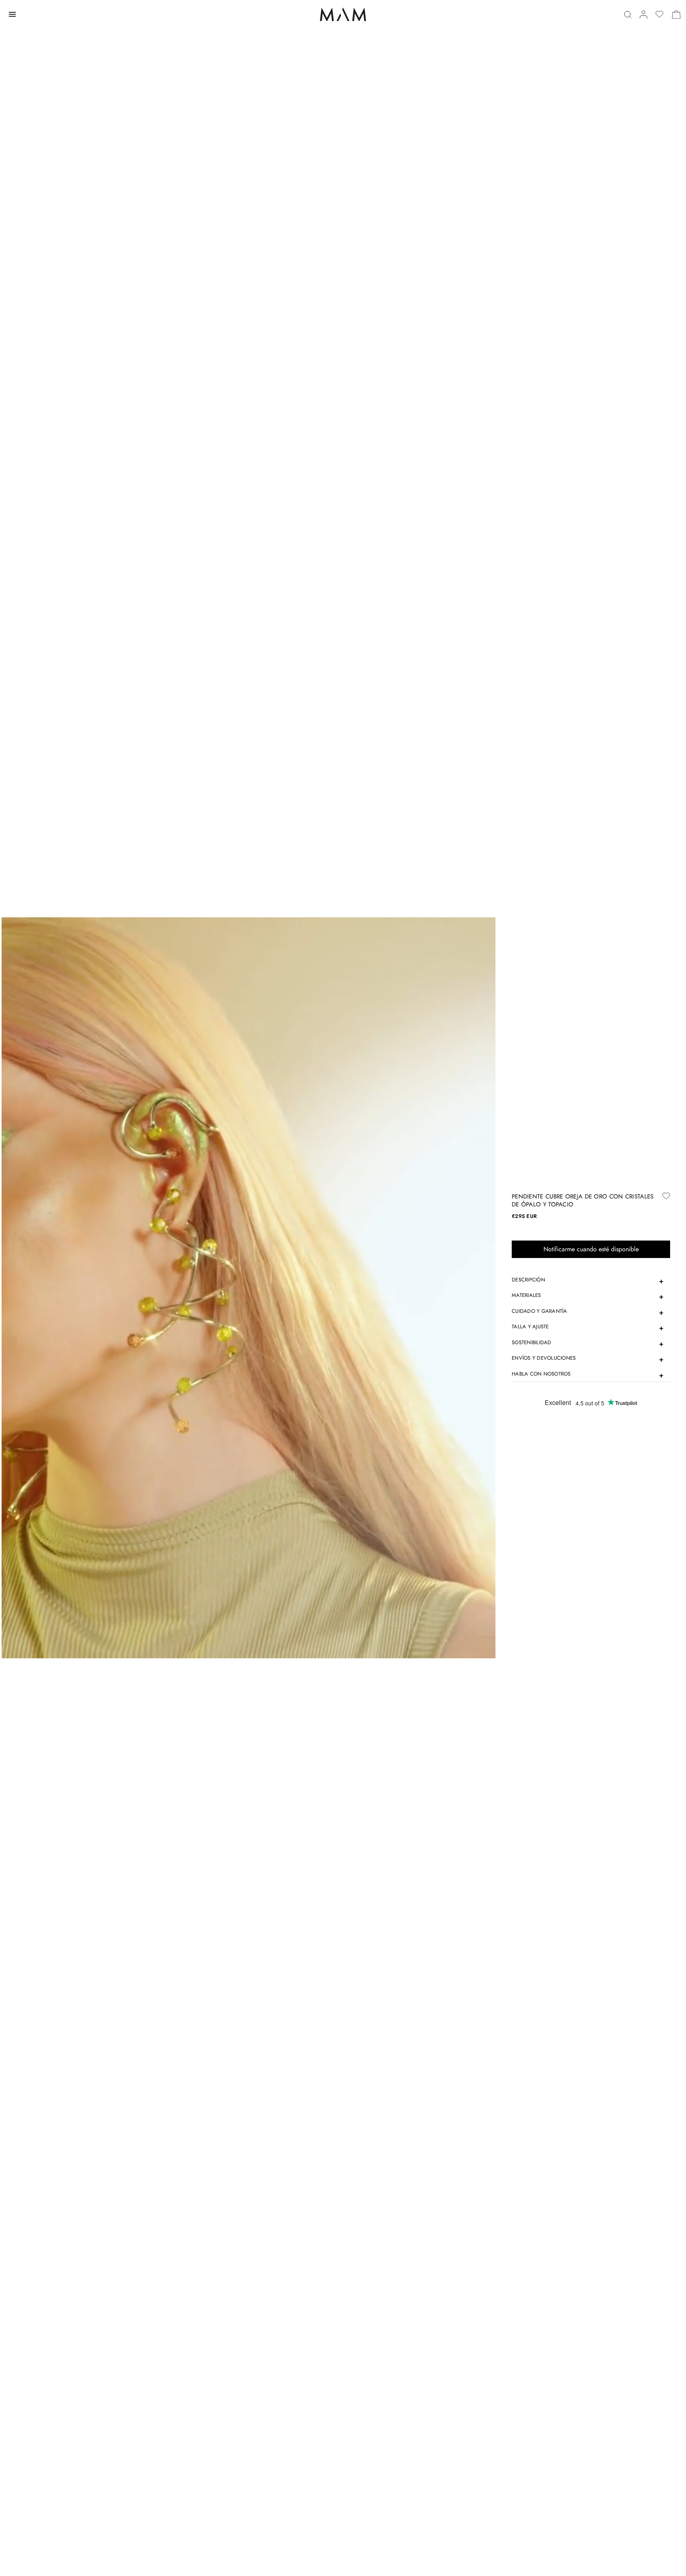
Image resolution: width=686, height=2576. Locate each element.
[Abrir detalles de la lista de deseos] (659, 14)
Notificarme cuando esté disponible (591, 1249)
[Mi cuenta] (644, 14)
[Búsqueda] (628, 14)
